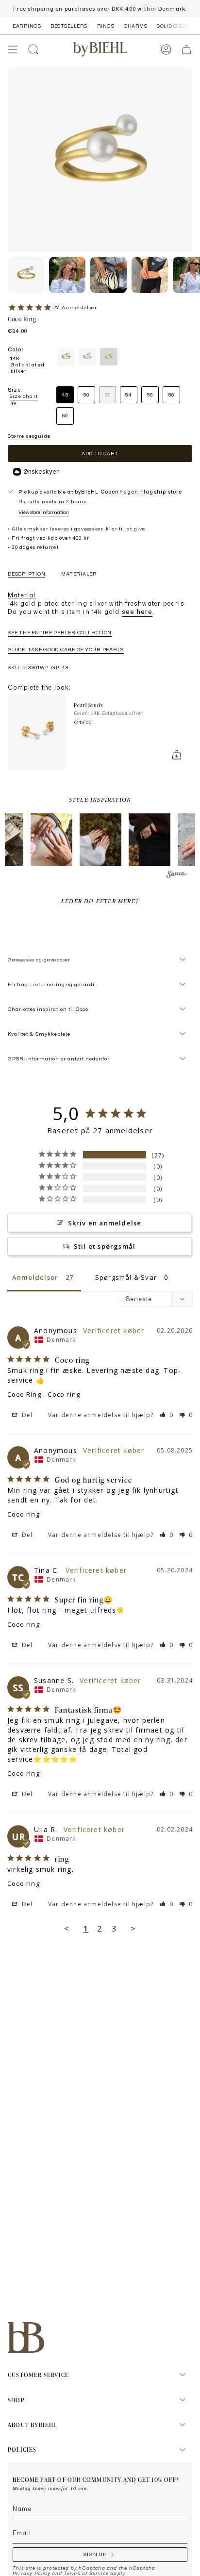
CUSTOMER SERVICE (38, 2375)
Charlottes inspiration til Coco (48, 1009)
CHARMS (135, 26)
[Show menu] (13, 50)
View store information (44, 512)
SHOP (16, 2400)
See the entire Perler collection (60, 632)
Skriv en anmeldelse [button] (105, 1223)
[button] (51, 840)
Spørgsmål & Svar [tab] (126, 1277)
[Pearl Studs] (37, 732)
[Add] (177, 755)
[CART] (186, 50)
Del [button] (26, 1415)
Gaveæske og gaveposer (39, 959)
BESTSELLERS (69, 26)
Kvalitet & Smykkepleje (39, 1034)
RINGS (106, 26)
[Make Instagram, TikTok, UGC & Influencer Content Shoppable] (177, 876)
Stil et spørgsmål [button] (105, 1246)
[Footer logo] (26, 2337)
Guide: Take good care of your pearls (66, 649)
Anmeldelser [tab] (35, 1277)
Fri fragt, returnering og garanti (51, 984)
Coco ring (24, 1514)
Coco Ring (24, 1394)
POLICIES (22, 2449)
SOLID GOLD (172, 26)
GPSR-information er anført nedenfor (59, 1058)
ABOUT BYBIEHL (33, 2425)
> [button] (133, 1928)
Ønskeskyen (42, 471)
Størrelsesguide (29, 436)
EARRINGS (27, 26)
